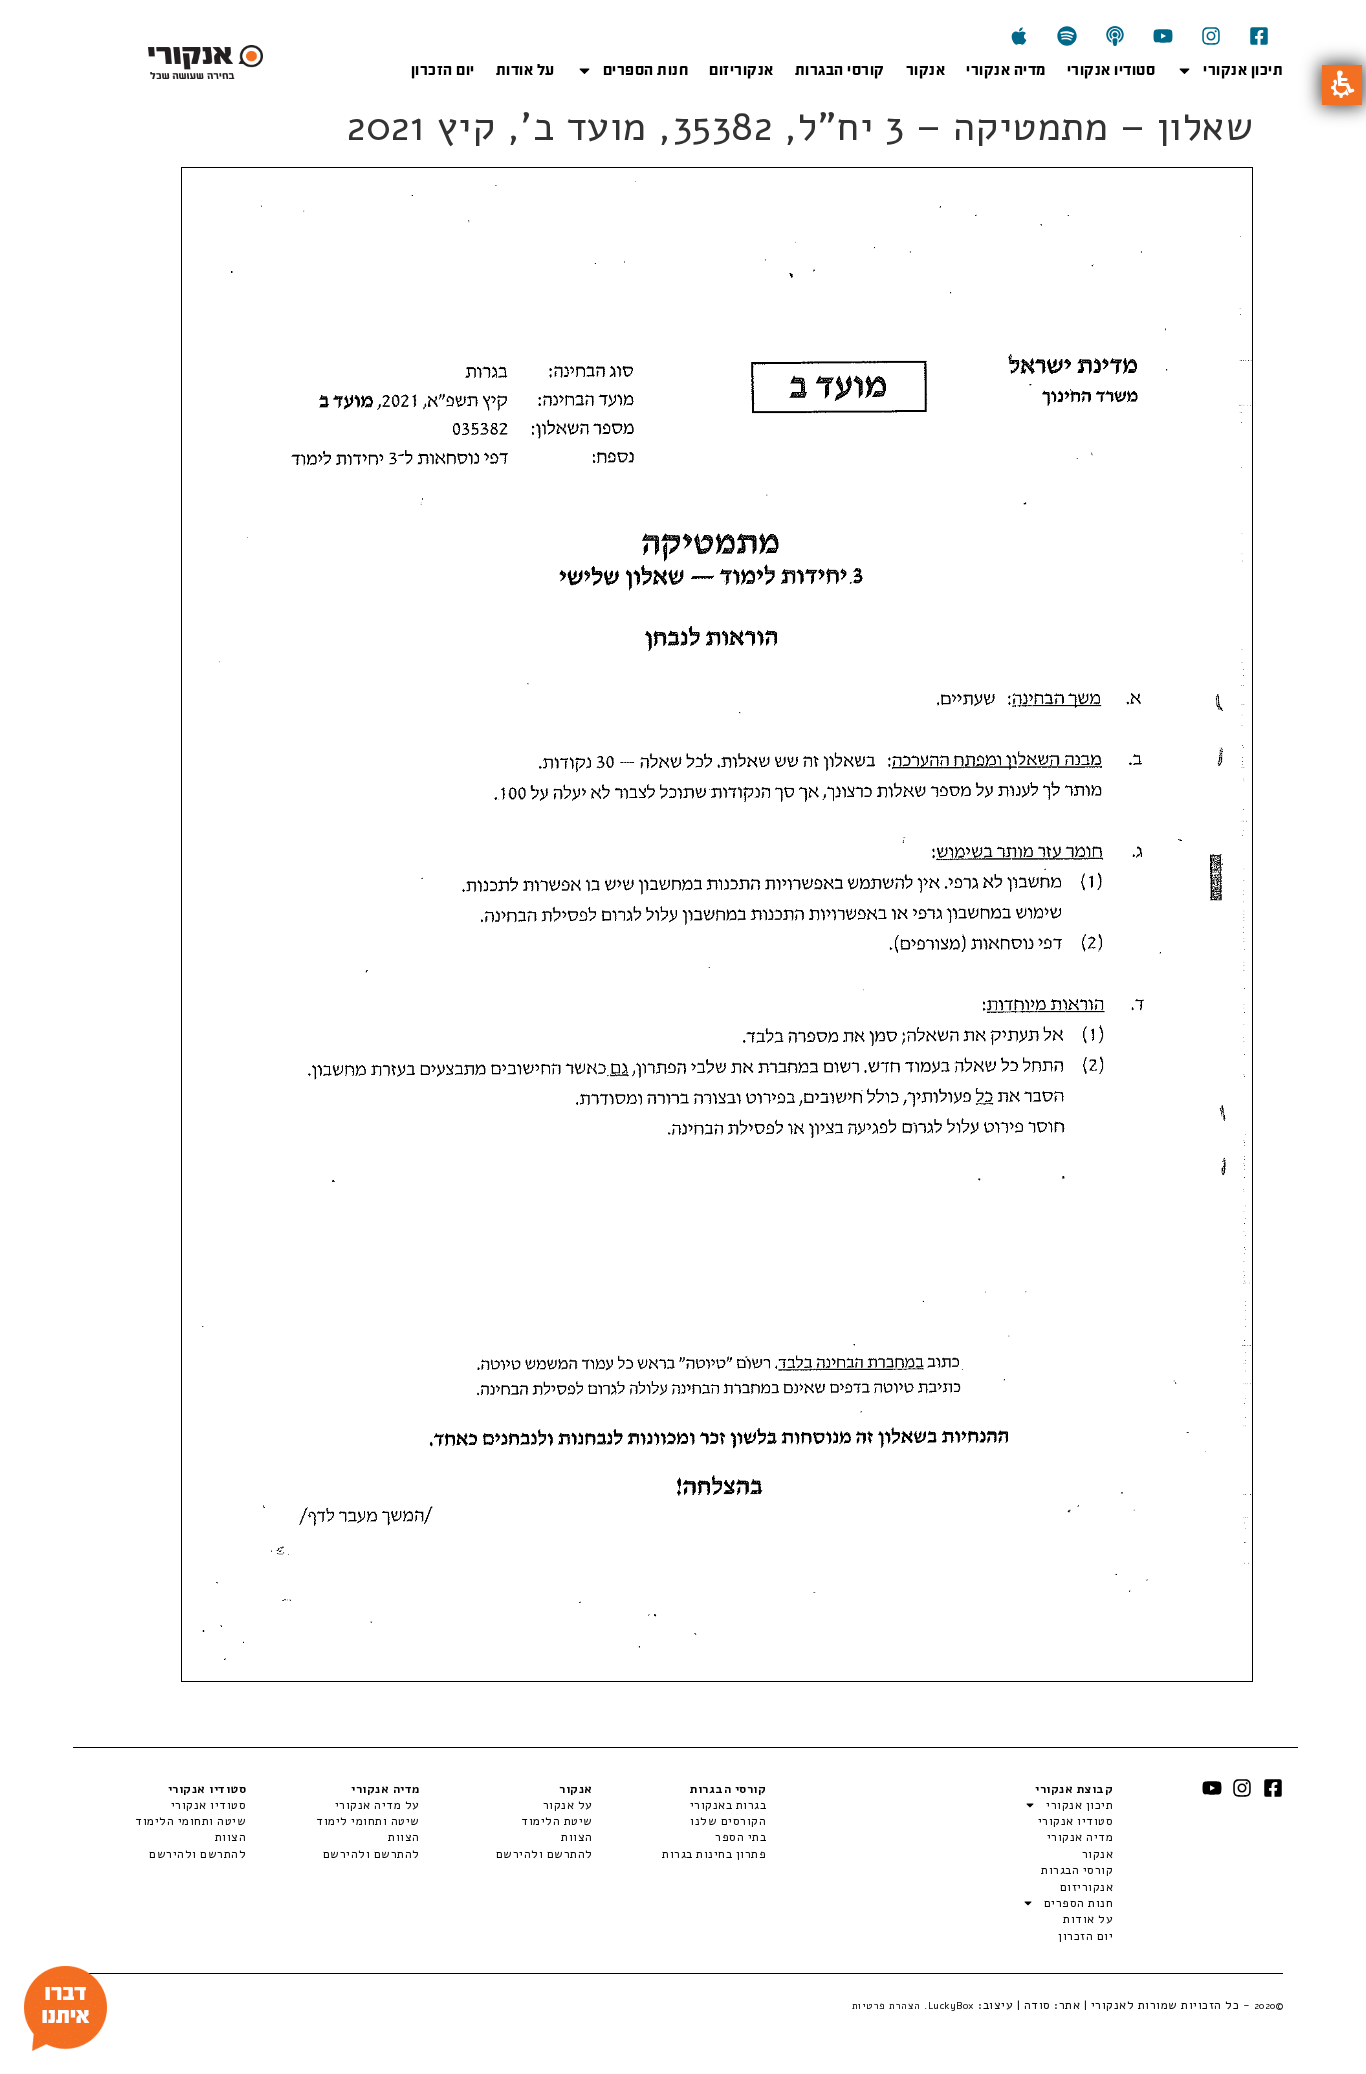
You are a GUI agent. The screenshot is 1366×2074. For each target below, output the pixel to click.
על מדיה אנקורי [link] (377, 1805)
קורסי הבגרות (840, 70)
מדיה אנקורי (1006, 70)
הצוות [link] (577, 1837)
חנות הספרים (646, 70)
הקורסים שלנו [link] (728, 1821)
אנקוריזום (741, 70)
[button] (1342, 85)
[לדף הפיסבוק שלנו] (1259, 36)
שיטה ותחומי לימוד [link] (367, 1821)
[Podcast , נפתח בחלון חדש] (1115, 36)
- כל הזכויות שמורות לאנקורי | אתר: (1167, 2005)
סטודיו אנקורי (1111, 70)
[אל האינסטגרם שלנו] (1211, 36)
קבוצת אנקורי (1074, 1789)
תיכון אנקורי (1243, 70)
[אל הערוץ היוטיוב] (1163, 36)
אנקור (926, 70)
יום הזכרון (443, 70)
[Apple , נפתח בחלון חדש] (1019, 36)
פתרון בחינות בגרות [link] (714, 1854)
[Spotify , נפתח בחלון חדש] (1067, 36)
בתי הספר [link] (740, 1837)
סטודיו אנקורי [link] (208, 1805)
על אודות (525, 70)
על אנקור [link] (568, 1805)
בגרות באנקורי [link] (728, 1805)
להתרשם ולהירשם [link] (544, 1854)
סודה (1037, 2005)
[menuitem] (679, 1805)
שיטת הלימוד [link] (557, 1821)
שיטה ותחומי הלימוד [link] (190, 1821)
